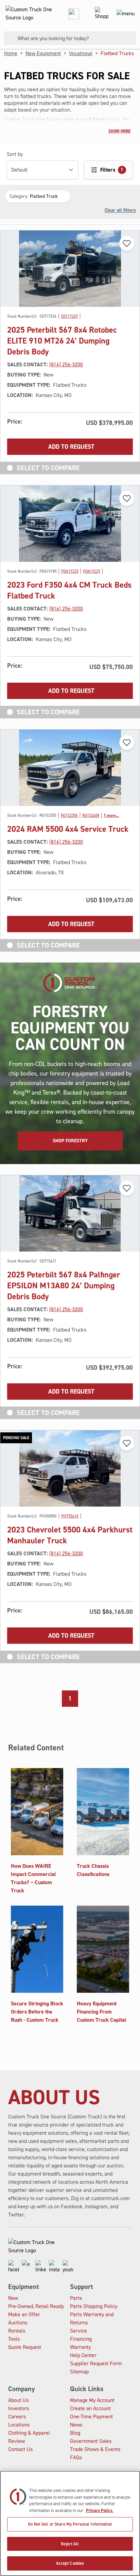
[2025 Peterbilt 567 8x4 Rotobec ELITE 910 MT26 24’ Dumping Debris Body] (70, 269)
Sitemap (79, 2372)
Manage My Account (92, 2400)
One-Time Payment (91, 2416)
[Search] (8, 38)
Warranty (80, 2347)
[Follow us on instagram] (54, 2267)
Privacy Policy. (100, 2510)
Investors (19, 2408)
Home (11, 53)
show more (119, 131)
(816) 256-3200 (66, 364)
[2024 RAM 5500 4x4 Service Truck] (70, 768)
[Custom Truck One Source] (27, 14)
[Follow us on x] (27, 2267)
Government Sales (91, 2441)
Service (78, 2331)
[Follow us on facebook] (14, 2267)
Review (16, 2441)
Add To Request (71, 447)
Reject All (70, 2544)
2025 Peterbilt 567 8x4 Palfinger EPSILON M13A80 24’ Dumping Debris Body (64, 1286)
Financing (81, 2339)
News (76, 2425)
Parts (76, 2298)
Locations (19, 2425)
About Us (18, 2400)
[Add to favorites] (127, 243)
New (13, 2298)
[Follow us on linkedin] (41, 2267)
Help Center (83, 2355)
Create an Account (90, 2408)
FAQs (76, 2457)
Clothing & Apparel (29, 2433)
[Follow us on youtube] (68, 2267)
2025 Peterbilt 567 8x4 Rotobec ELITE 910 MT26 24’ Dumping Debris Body (62, 341)
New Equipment (43, 53)
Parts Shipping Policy (94, 2306)
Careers (17, 2416)
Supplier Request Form (96, 2363)
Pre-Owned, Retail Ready (36, 2306)
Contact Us (20, 2449)
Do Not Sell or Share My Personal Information (70, 2524)
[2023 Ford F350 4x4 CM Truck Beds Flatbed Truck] (70, 524)
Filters (112, 170)
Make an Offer (24, 2314)
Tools (14, 2339)
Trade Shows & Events (95, 2449)
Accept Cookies (70, 2563)
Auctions (18, 2323)
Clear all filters (120, 210)
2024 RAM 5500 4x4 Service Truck (68, 829)
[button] (38, 196)
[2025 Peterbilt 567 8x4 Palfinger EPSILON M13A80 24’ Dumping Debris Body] (70, 1213)
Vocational (81, 53)
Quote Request (25, 2347)
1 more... (111, 815)
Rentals (17, 2331)
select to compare (48, 468)
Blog (75, 2433)
